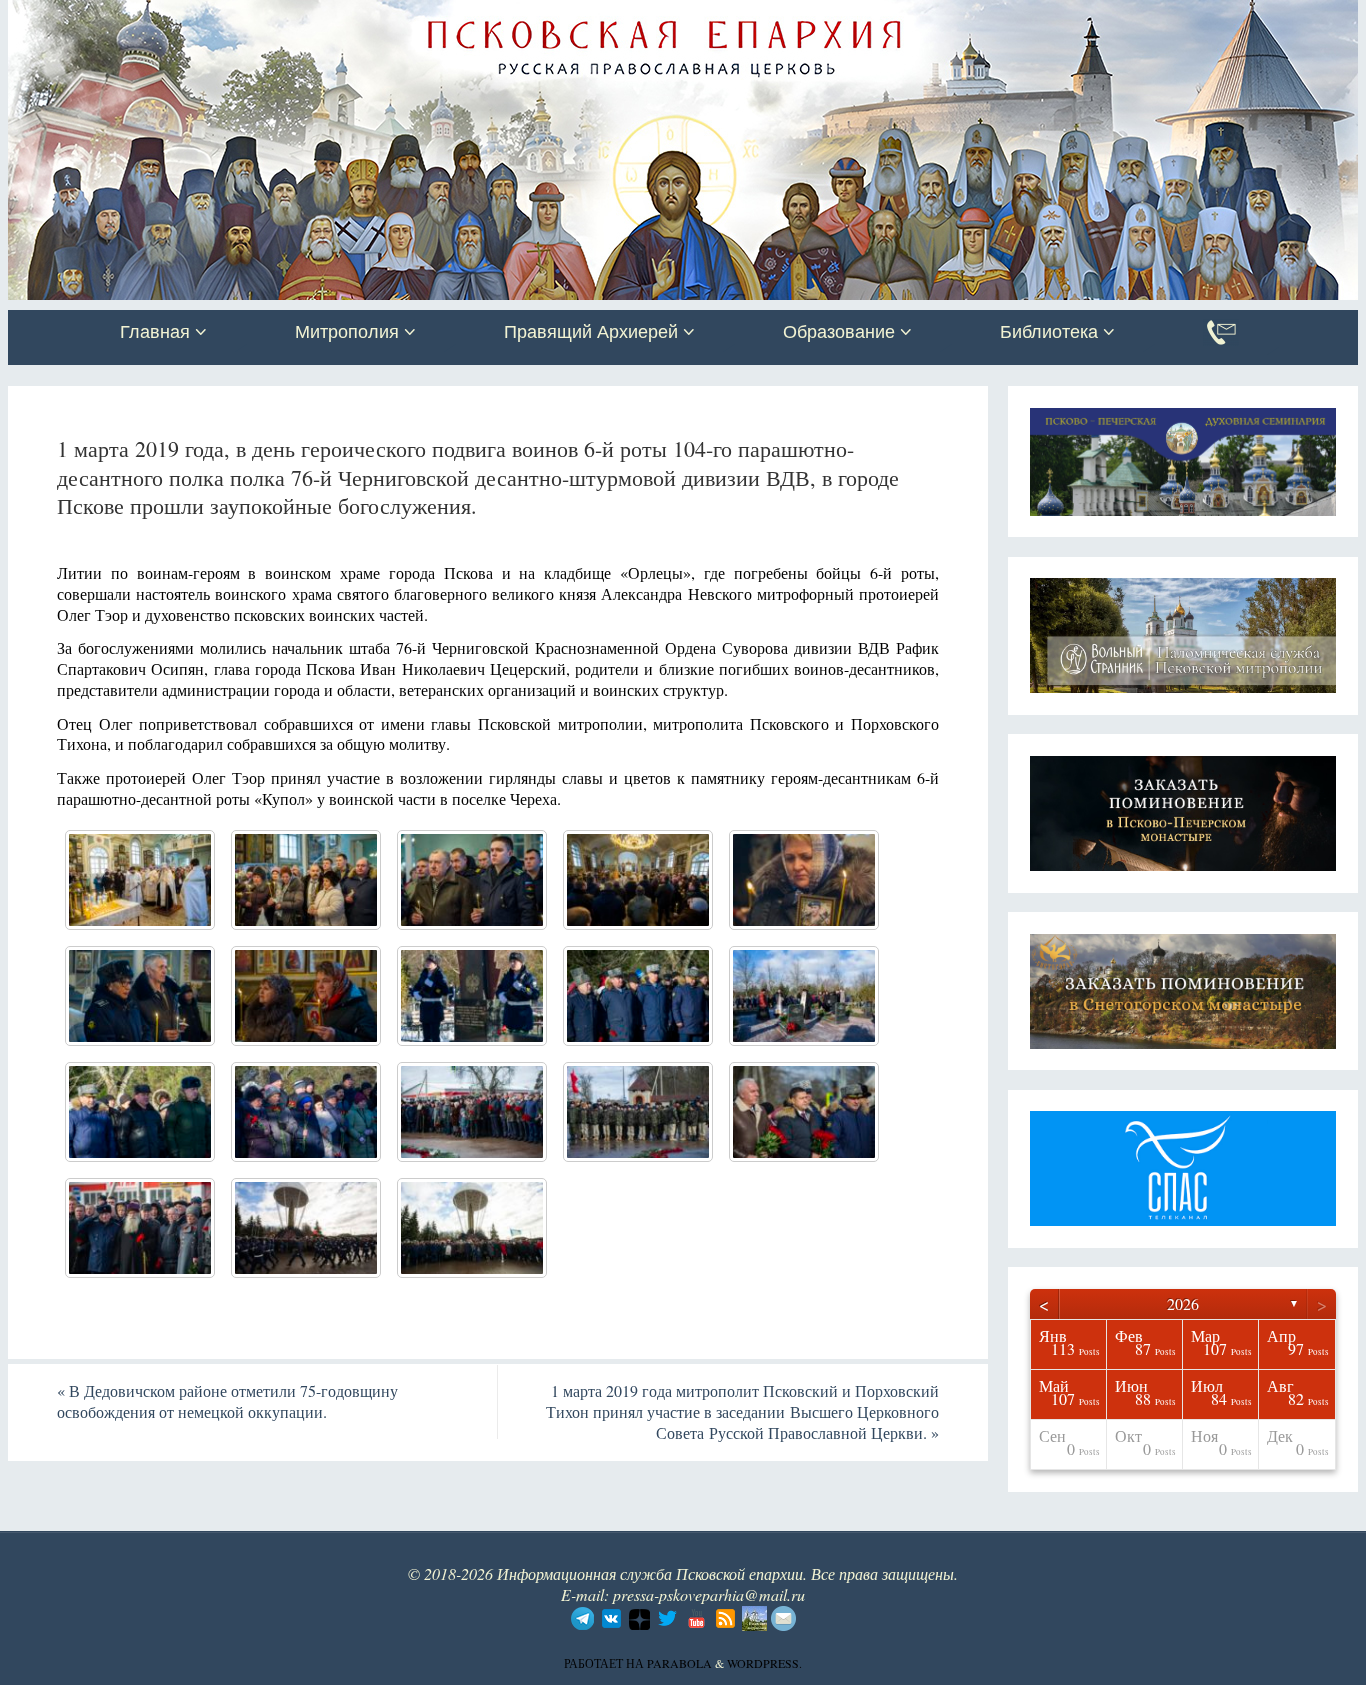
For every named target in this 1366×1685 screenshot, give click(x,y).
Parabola (679, 1663)
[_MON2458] (638, 996)
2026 (1183, 1303)
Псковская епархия (291, 17)
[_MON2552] (638, 1112)
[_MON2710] (306, 1228)
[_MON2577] (804, 1112)
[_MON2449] (472, 996)
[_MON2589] (472, 1112)
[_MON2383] (306, 996)
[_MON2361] (638, 880)
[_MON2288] (472, 880)
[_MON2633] (140, 1228)
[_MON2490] (804, 996)
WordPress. (764, 1663)
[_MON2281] (306, 880)
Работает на (605, 1663)
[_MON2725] (472, 1228)
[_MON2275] (140, 880)
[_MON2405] (140, 1112)
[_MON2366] (140, 996)
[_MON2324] (804, 880)
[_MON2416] (306, 1112)
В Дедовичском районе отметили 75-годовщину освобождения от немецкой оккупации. (227, 1401)
